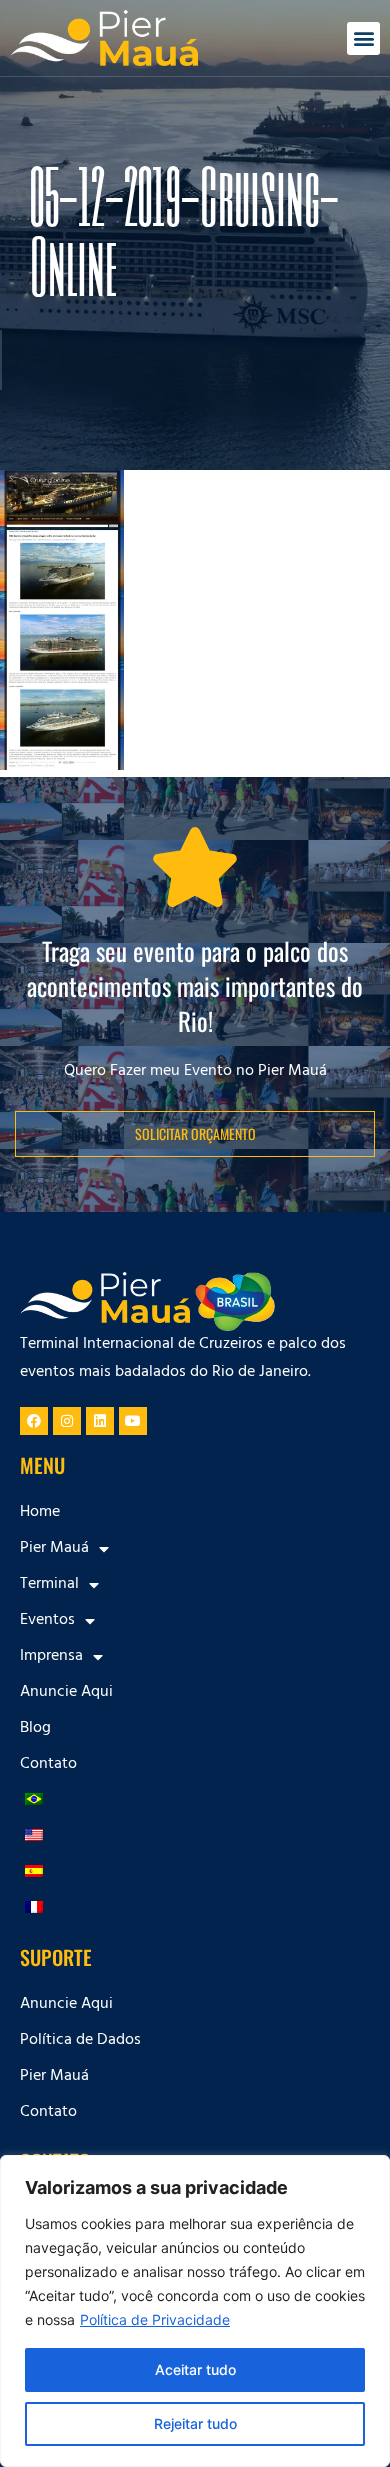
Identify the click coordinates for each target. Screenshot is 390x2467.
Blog (35, 1729)
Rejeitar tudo (195, 2423)
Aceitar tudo (195, 2369)
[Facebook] (34, 1421)
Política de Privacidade (155, 2319)
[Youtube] (133, 1421)
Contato (48, 1765)
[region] (195, 2311)
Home (40, 1513)
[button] (363, 38)
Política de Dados (80, 2041)
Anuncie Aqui (66, 1693)
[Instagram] (67, 1421)
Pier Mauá (54, 2077)
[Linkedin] (100, 1421)
